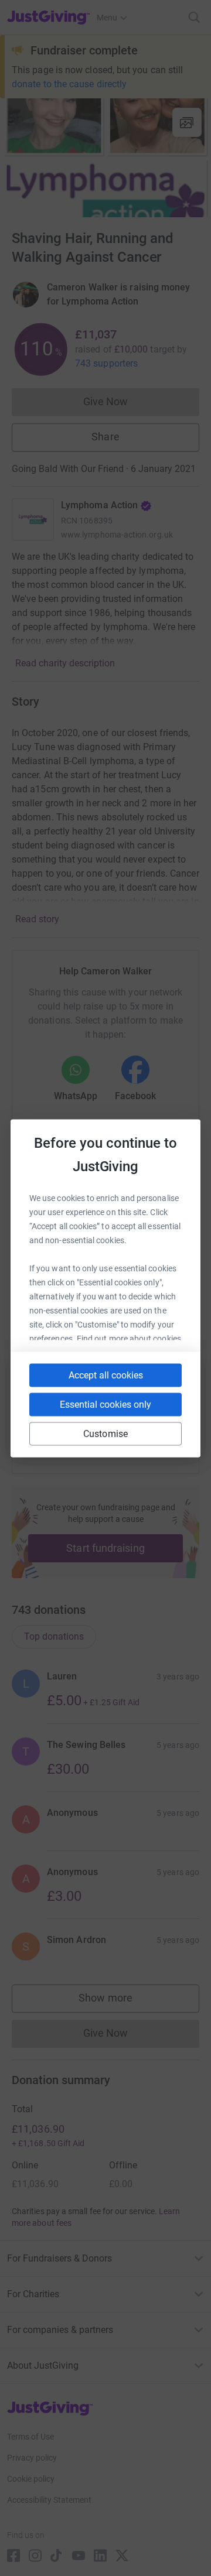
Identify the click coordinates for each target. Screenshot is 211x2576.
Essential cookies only (105, 1404)
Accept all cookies (106, 1375)
